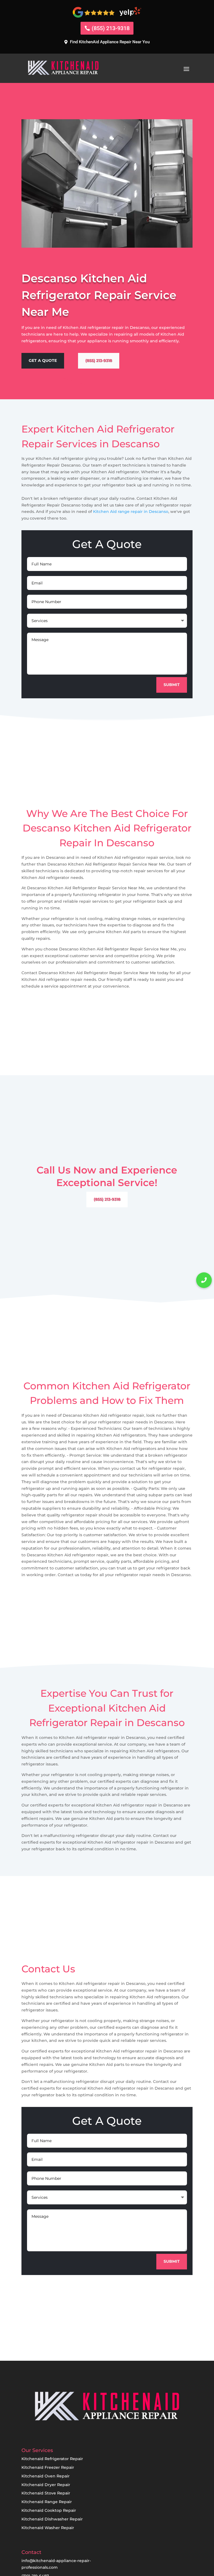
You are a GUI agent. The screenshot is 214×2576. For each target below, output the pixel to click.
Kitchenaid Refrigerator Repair (52, 2459)
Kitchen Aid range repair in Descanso (131, 512)
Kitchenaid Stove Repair (46, 2493)
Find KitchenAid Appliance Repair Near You (110, 42)
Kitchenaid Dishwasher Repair (52, 2519)
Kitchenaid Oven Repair (46, 2476)
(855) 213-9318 (111, 28)
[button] (204, 1280)
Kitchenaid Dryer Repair (46, 2485)
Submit (172, 685)
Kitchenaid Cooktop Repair (49, 2510)
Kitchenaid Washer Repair (48, 2528)
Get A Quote (43, 360)
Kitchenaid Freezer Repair (48, 2467)
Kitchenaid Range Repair (47, 2502)
